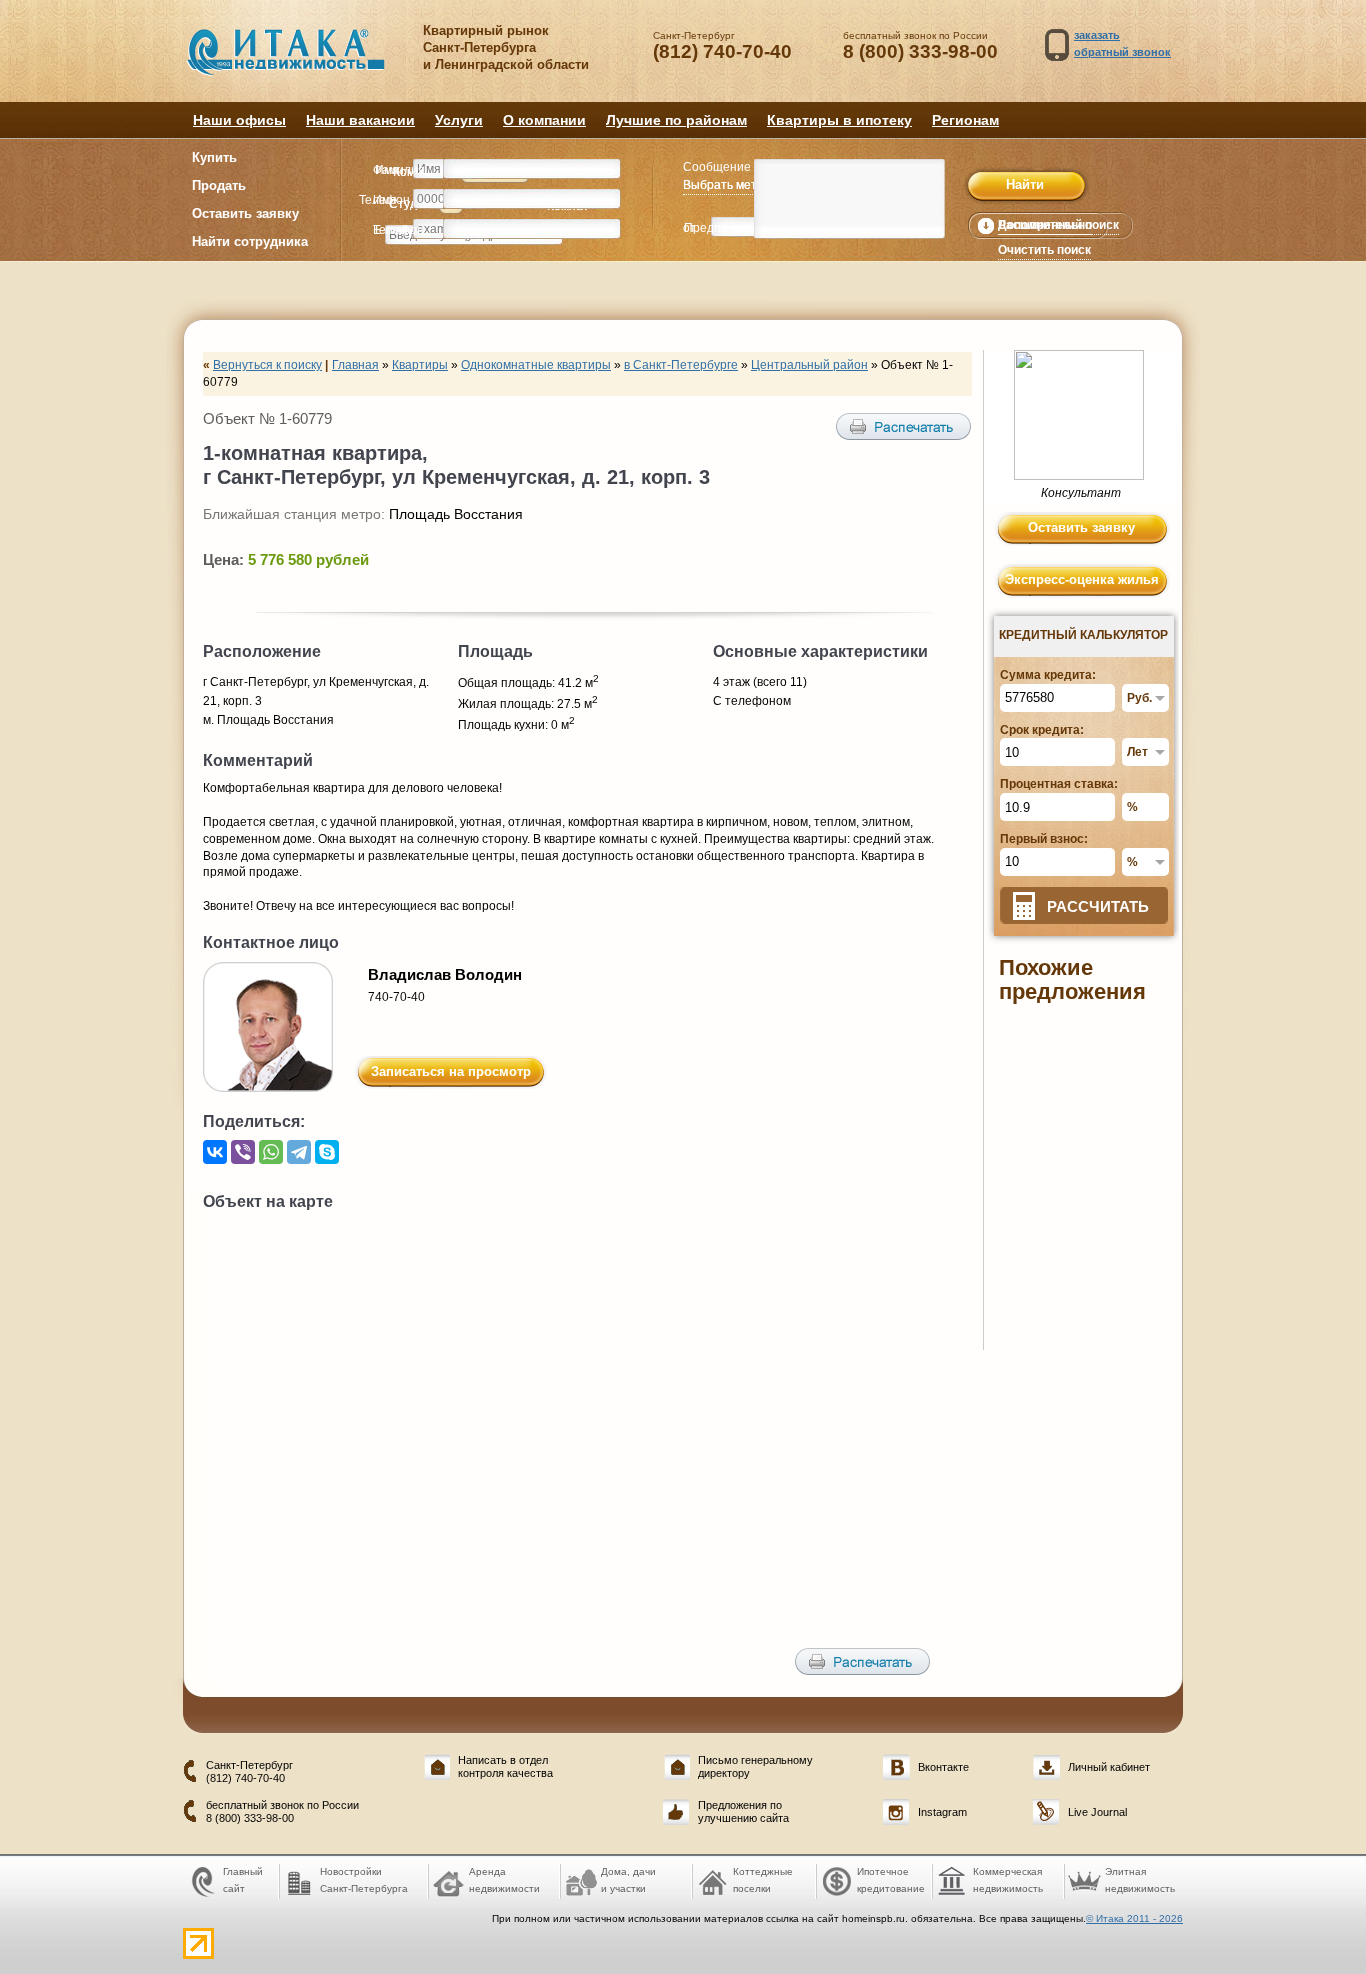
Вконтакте (943, 1767)
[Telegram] (299, 1152)
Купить (214, 157)
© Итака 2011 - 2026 (1134, 1918)
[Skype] (327, 1152)
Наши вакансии (360, 120)
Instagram (942, 1812)
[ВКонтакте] (215, 1152)
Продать (219, 185)
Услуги (459, 120)
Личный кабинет (1109, 1767)
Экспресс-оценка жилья (1082, 579)
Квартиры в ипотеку (839, 120)
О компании (544, 120)
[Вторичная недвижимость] (300, 62)
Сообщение (717, 167)
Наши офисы (239, 120)
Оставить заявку (245, 213)
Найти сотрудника (250, 241)
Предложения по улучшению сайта (743, 1811)
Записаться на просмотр (451, 1071)
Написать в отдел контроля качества (505, 1766)
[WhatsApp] (271, 1152)
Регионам (965, 120)
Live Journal (1097, 1812)
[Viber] (243, 1152)
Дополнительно (1045, 225)
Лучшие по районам (676, 120)
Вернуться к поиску (267, 365)
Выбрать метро (727, 185)
